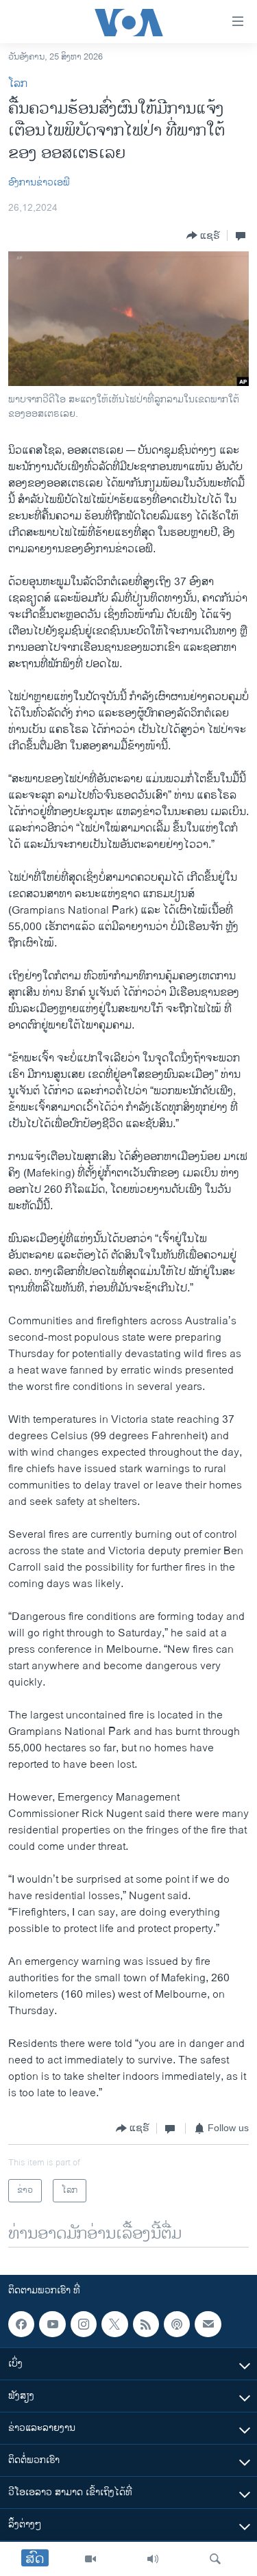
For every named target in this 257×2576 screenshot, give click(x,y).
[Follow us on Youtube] (52, 2324)
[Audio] (153, 2559)
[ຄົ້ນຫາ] (215, 2559)
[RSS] (146, 2324)
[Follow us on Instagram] (84, 2324)
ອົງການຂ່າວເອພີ (39, 182)
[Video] (90, 2559)
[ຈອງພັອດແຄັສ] (208, 2324)
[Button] (203, 235)
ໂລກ (18, 84)
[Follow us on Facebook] (21, 2324)
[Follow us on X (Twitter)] (114, 2324)
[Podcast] (177, 2324)
